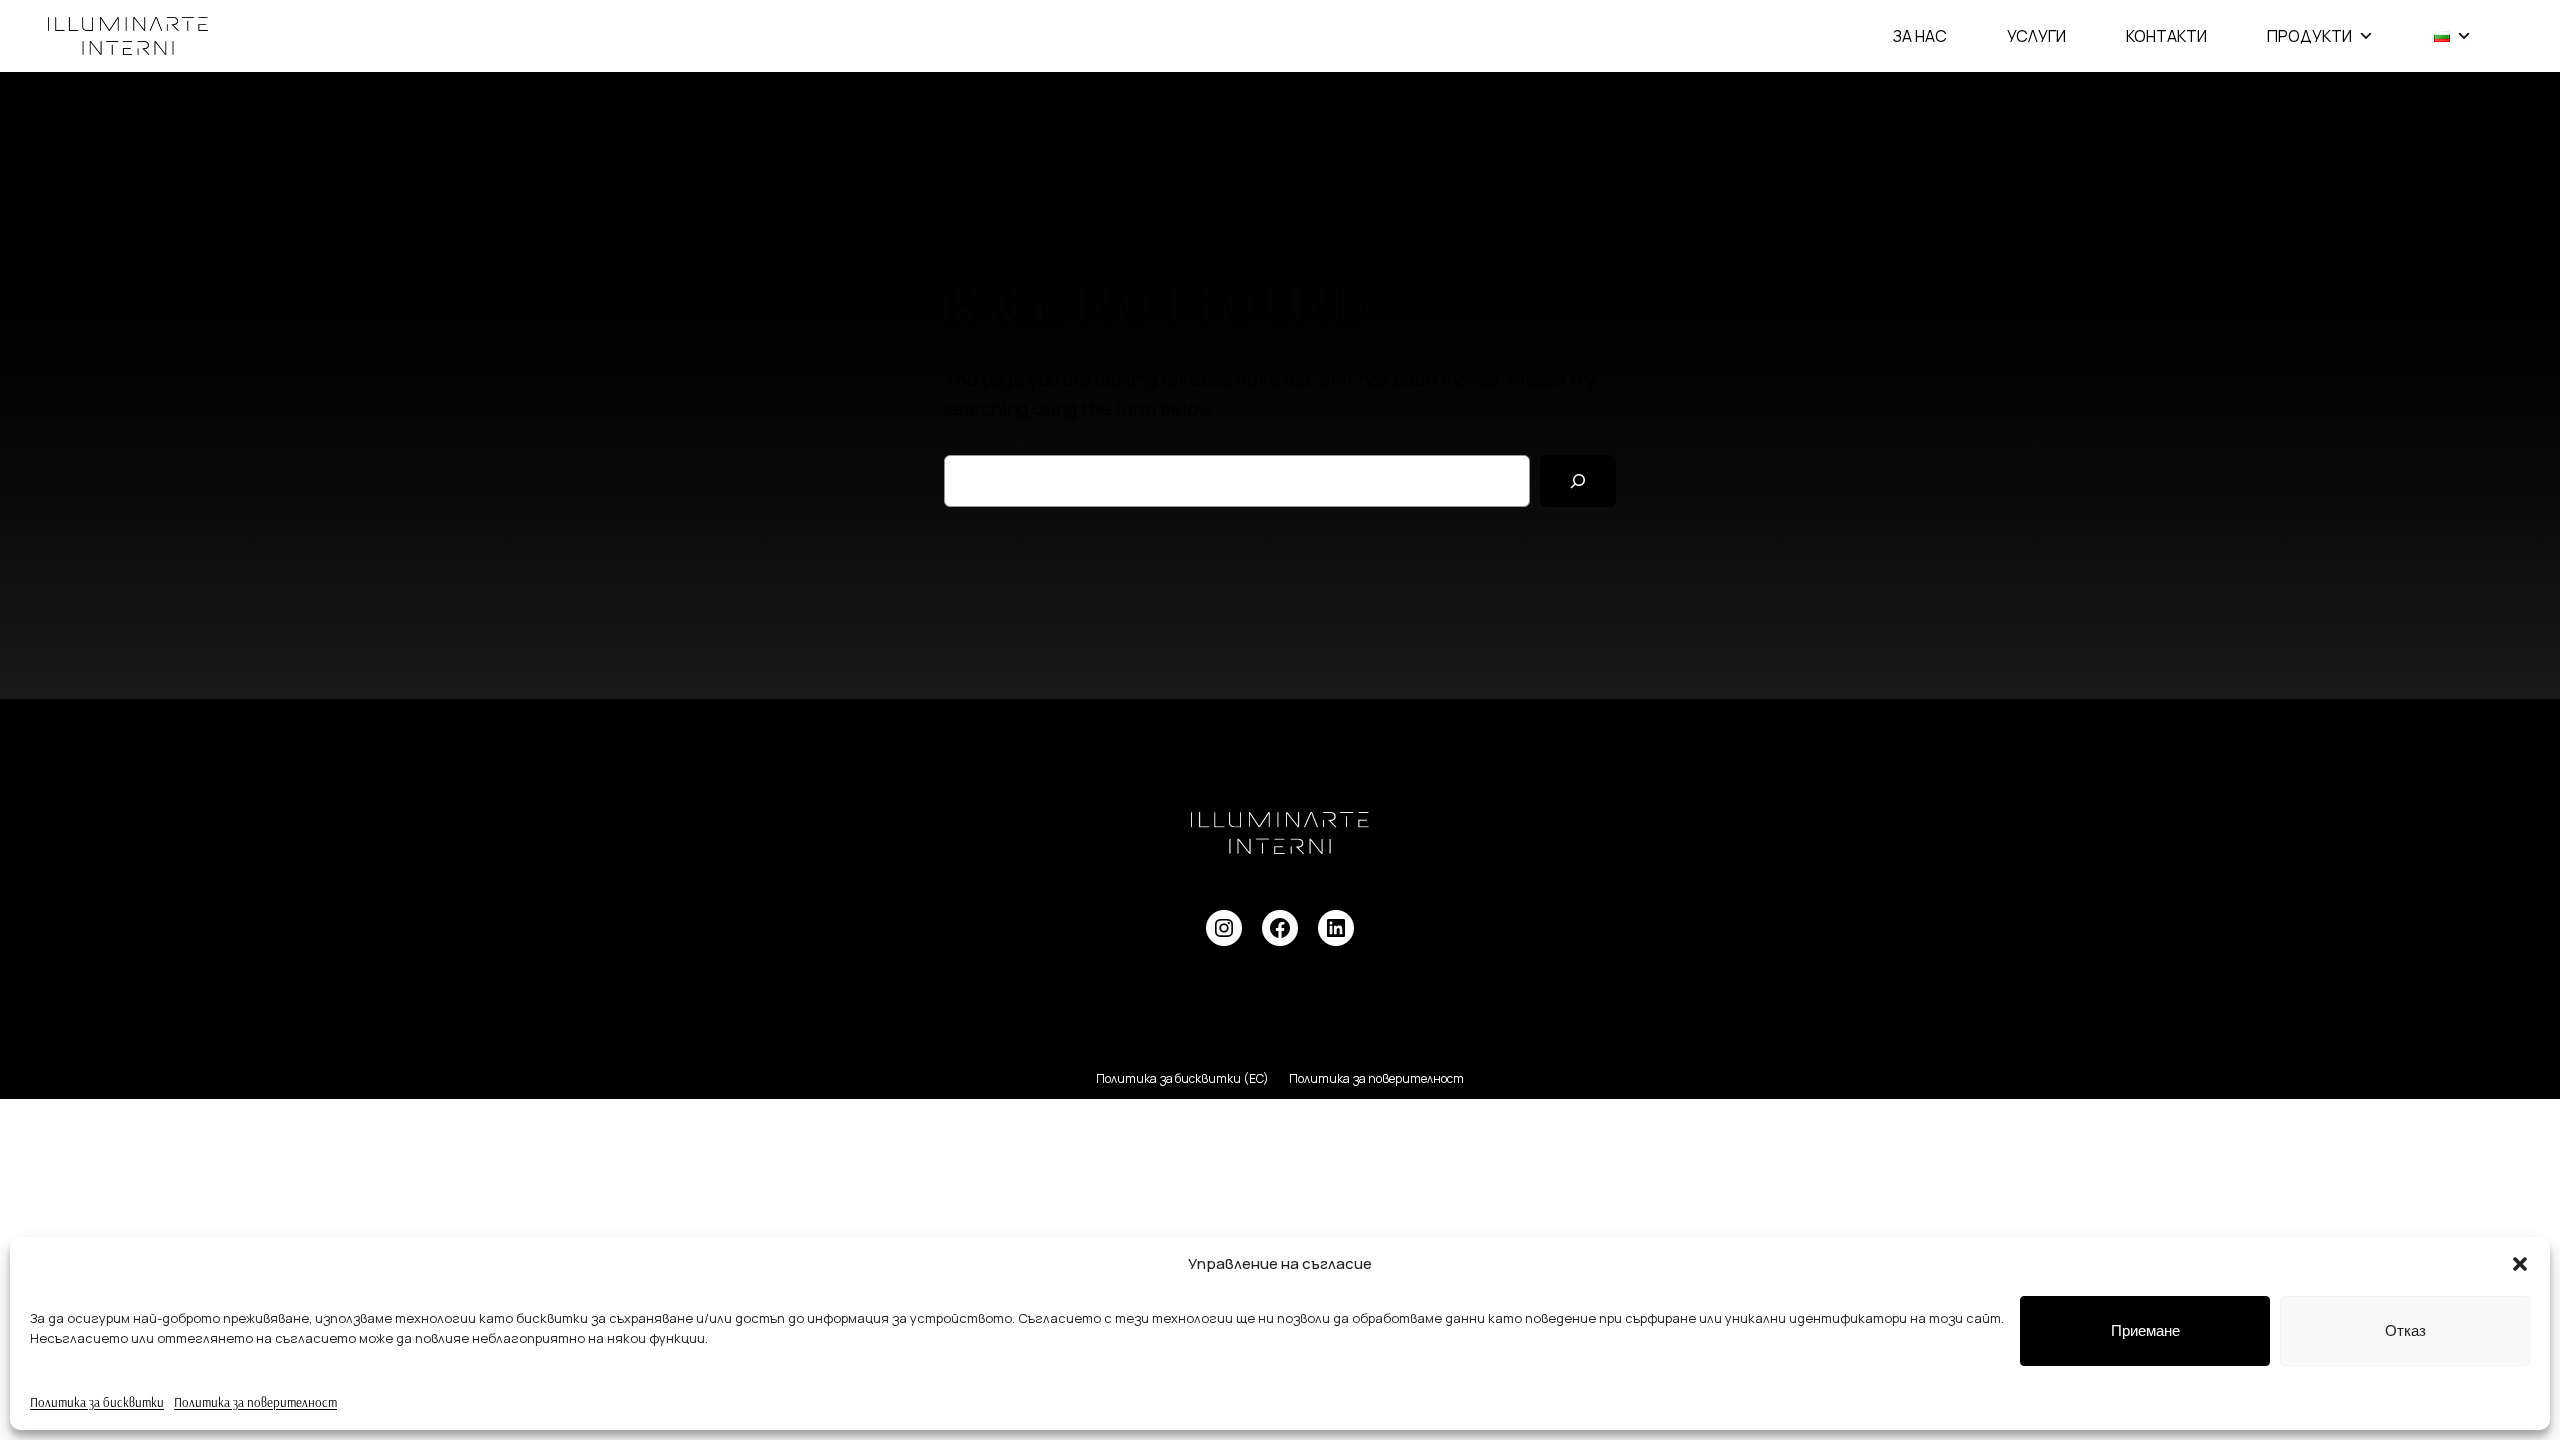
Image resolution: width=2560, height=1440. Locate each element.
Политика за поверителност (255, 1402)
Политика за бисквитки (97, 1402)
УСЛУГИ (2036, 36)
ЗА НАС (1920, 36)
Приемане (2145, 1330)
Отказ (2405, 1330)
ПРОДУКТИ (2309, 36)
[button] (2520, 1264)
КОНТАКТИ (2166, 36)
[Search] (1578, 481)
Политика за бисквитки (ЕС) (1182, 1078)
